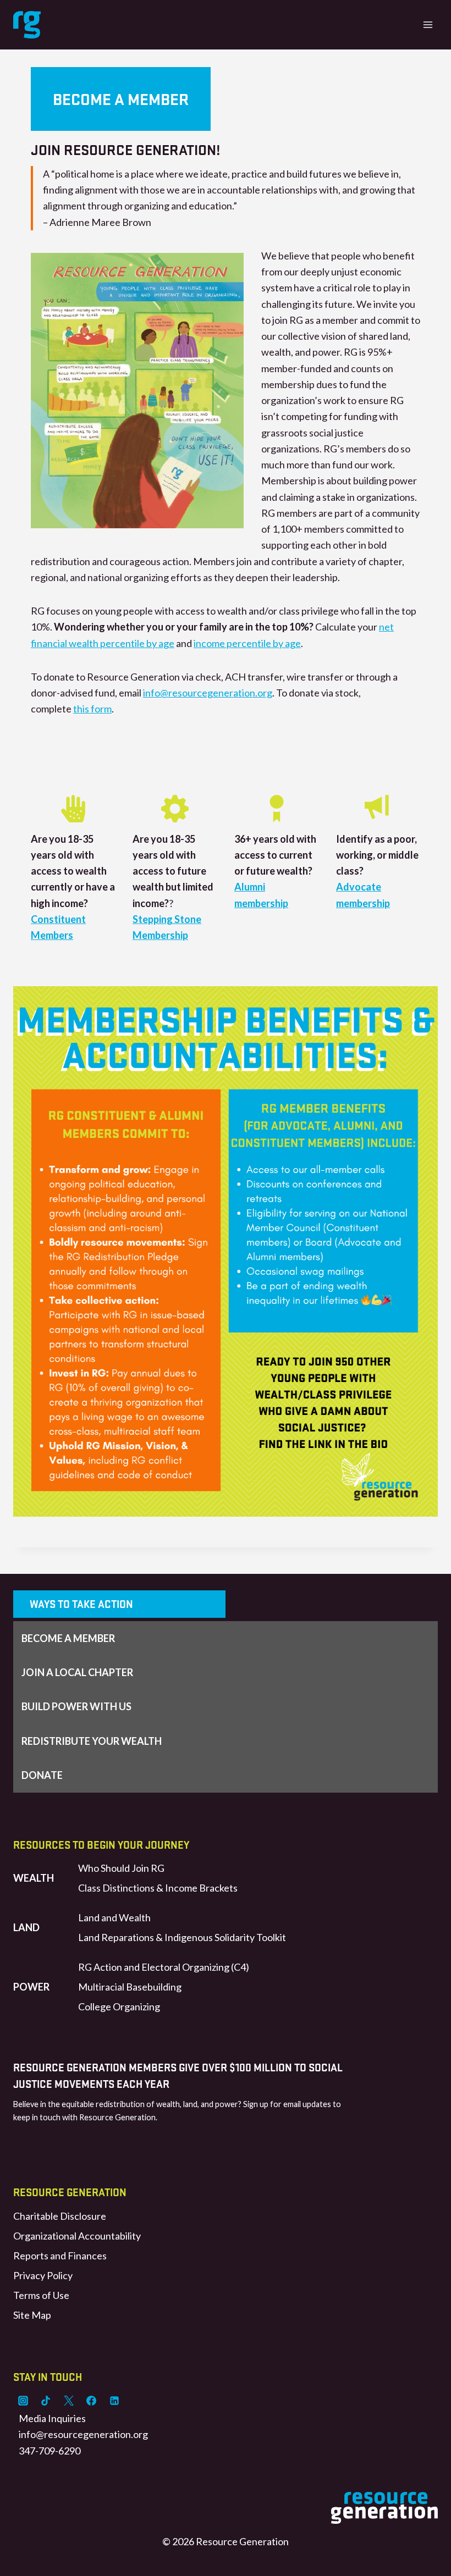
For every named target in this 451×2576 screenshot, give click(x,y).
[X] (69, 2401)
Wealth (34, 1878)
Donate (42, 1775)
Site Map (32, 2315)
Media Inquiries (52, 2418)
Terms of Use (41, 2295)
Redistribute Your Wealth (92, 1741)
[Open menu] (428, 24)
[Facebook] (91, 2401)
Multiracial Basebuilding (130, 1987)
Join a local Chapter (77, 1672)
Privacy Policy (43, 2275)
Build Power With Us (76, 1706)
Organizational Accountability (77, 2236)
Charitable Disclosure (60, 2216)
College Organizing (119, 2006)
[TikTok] (46, 2401)
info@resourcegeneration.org (208, 693)
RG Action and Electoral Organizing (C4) (164, 1967)
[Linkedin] (114, 2401)
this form (92, 709)
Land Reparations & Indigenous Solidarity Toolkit (182, 1937)
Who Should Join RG (121, 1868)
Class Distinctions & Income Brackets (158, 1888)
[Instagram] (23, 2401)
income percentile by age (247, 643)
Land (26, 1927)
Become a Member (68, 1638)
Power (31, 1987)
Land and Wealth (114, 1917)
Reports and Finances (60, 2256)
